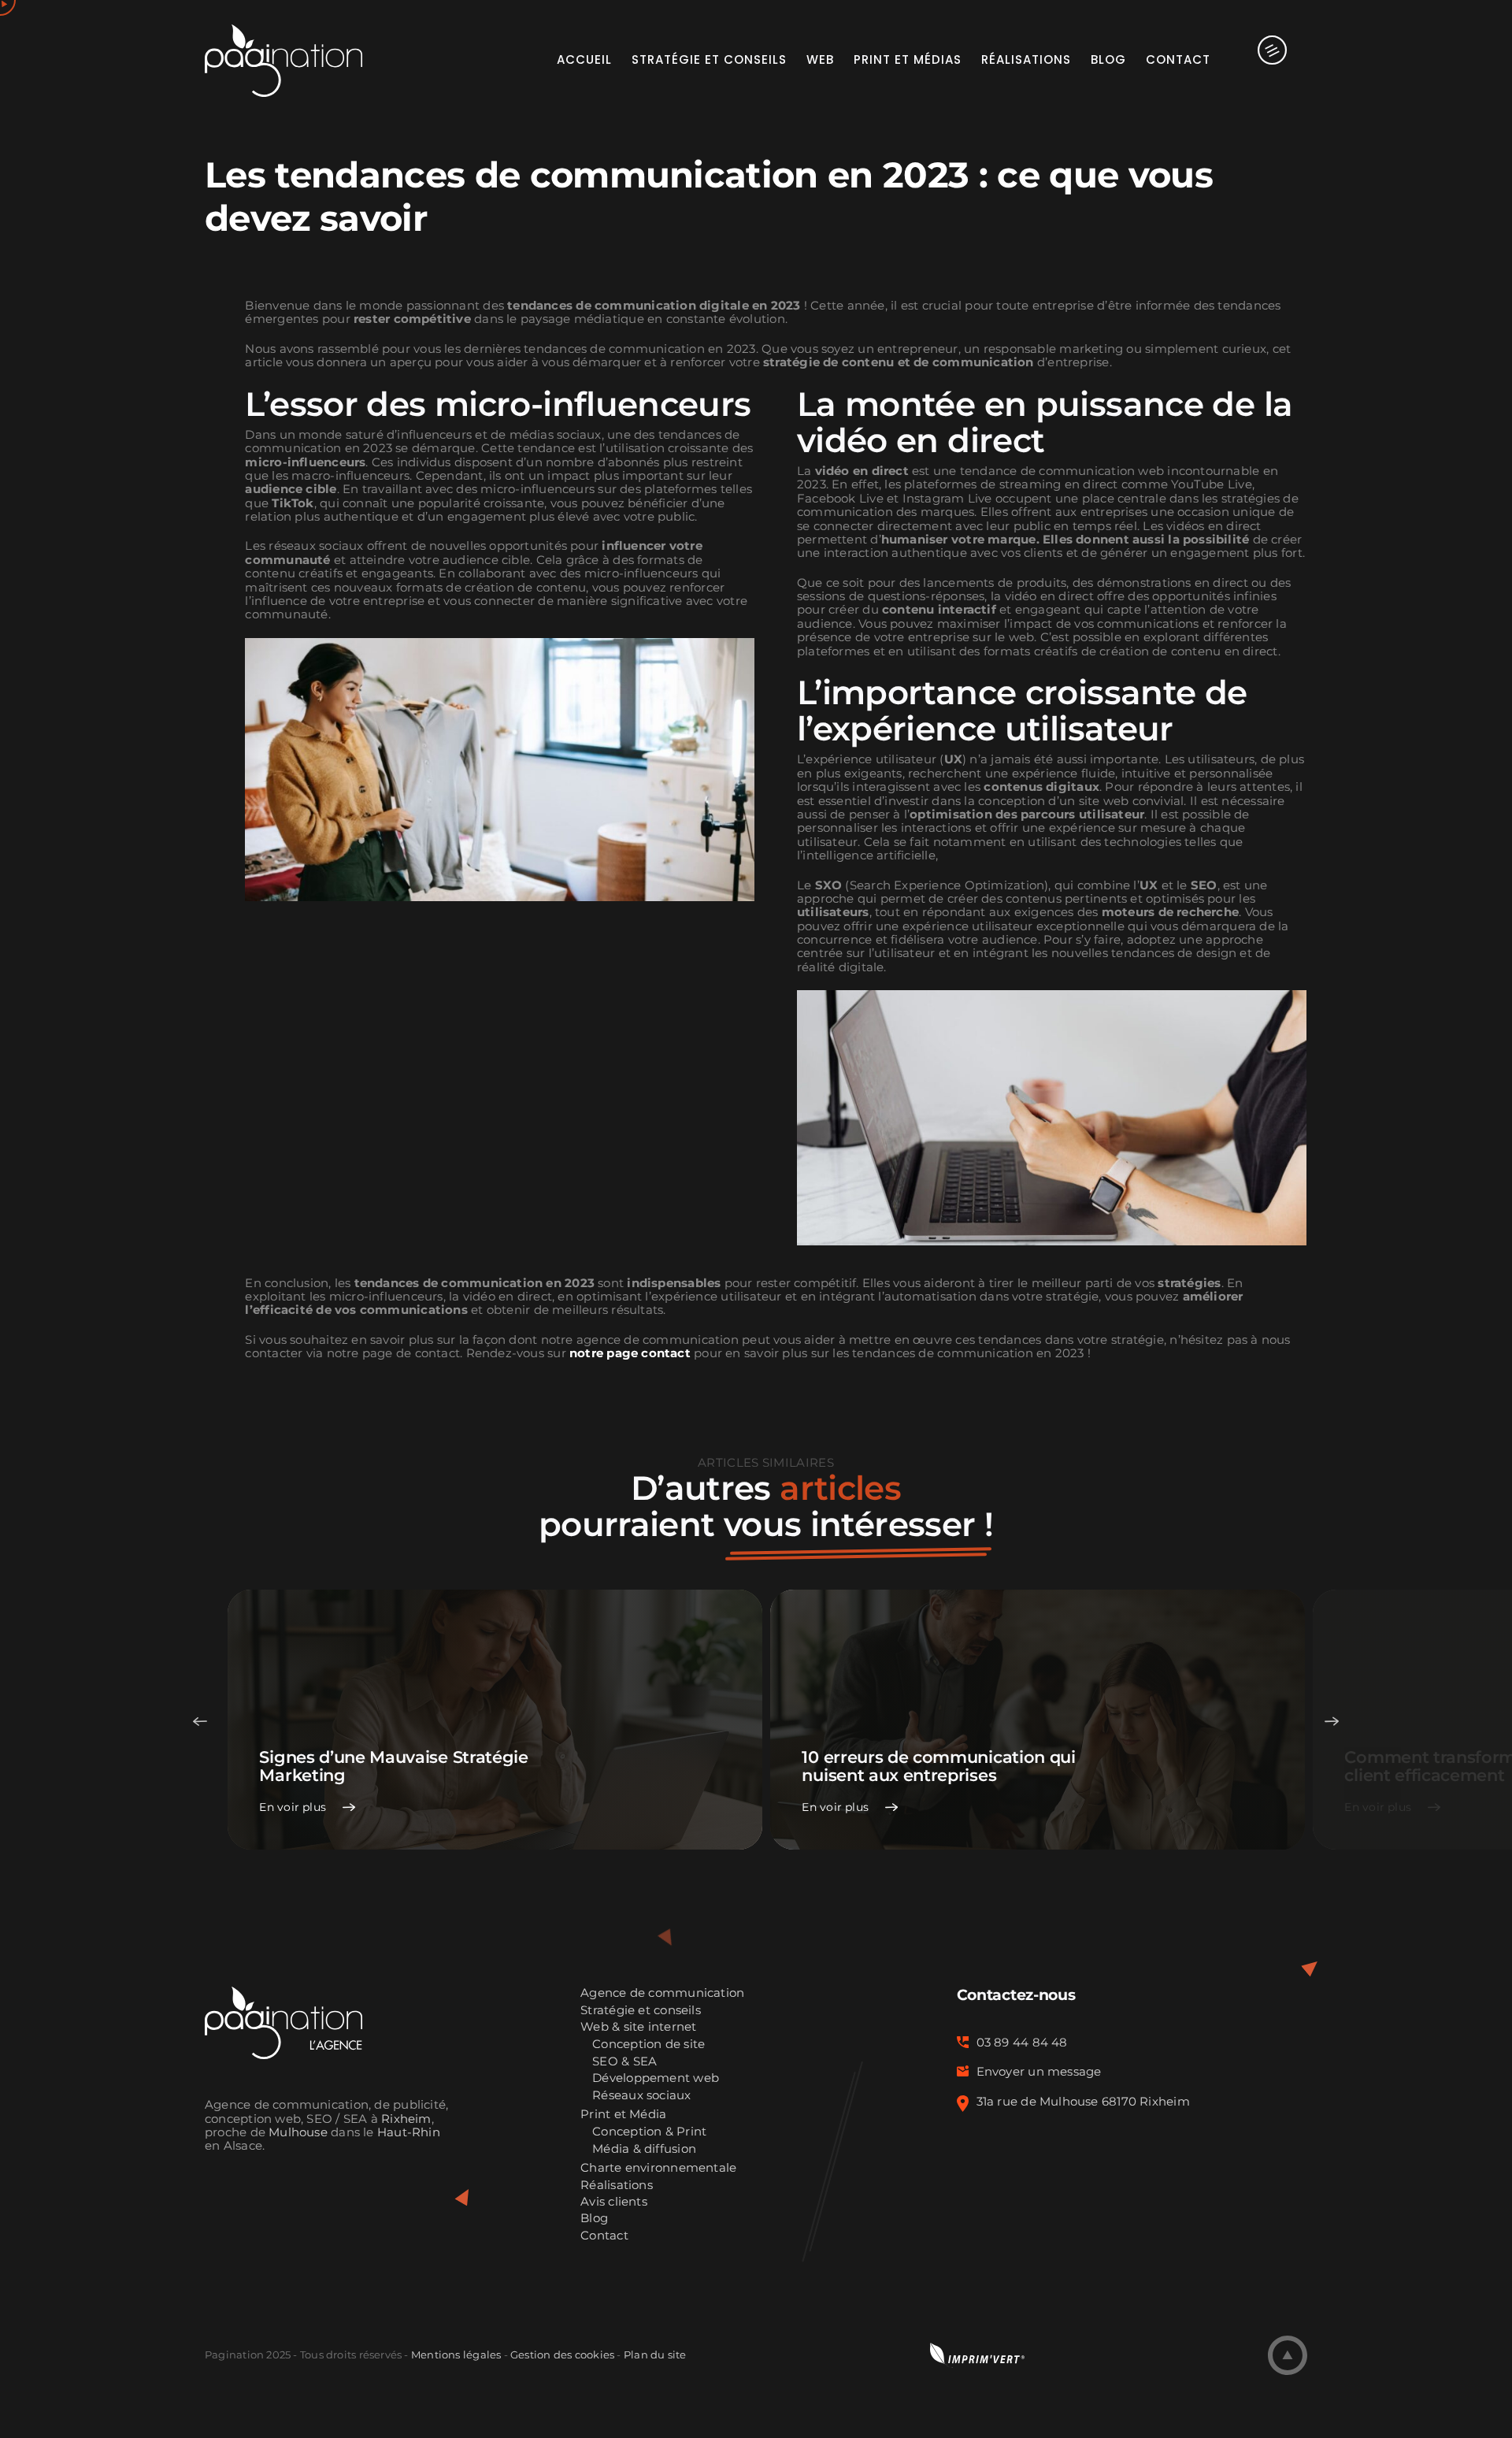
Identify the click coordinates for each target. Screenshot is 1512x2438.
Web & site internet (638, 2027)
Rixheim (406, 2119)
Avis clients (614, 2202)
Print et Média (623, 2115)
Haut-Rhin (409, 2132)
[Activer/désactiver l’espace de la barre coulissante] (1259, 59)
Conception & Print (649, 2132)
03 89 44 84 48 (1022, 2043)
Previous (200, 1721)
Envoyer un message (1039, 2072)
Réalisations (617, 2186)
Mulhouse (298, 2132)
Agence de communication (662, 1993)
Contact (604, 2236)
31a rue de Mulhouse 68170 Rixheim (1083, 2102)
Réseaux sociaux (641, 2096)
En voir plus (293, 1807)
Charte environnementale (658, 2168)
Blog (594, 2219)
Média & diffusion (644, 2149)
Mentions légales (456, 2355)
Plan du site (655, 2355)
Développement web (656, 2078)
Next (1332, 1721)
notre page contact (630, 1353)
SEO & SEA (624, 2062)
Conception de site (649, 2045)
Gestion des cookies (562, 2355)
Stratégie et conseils (641, 2011)
